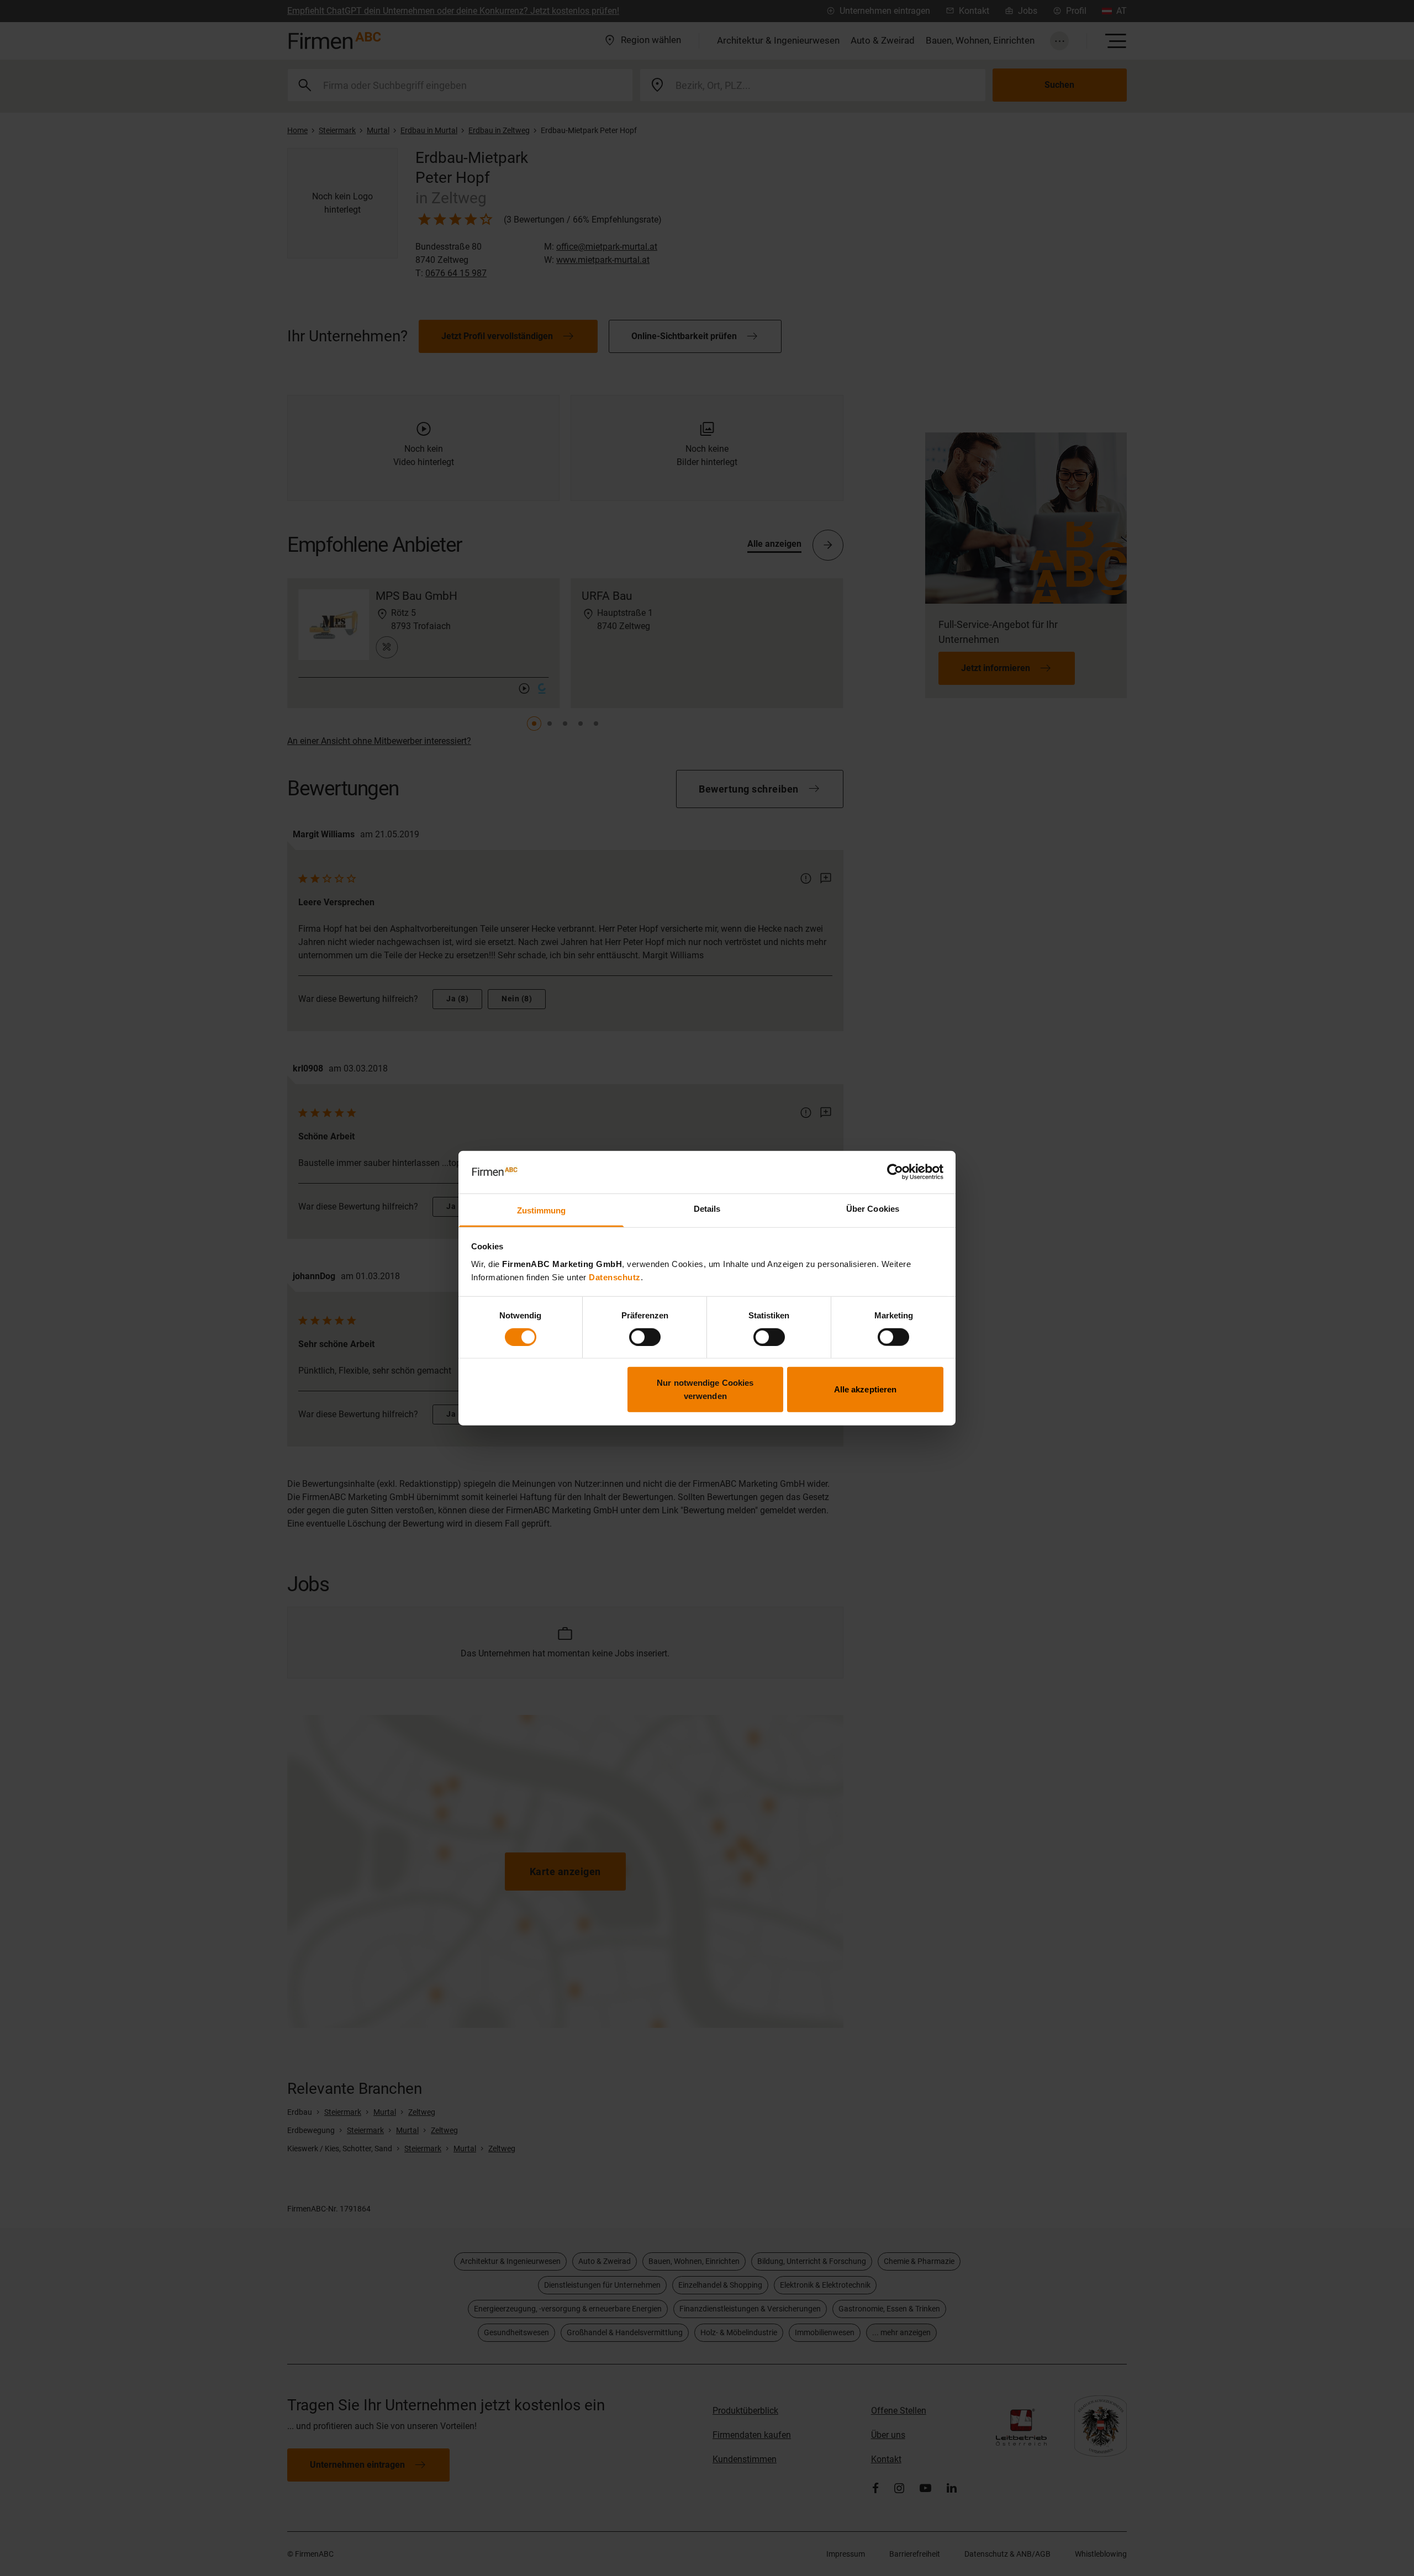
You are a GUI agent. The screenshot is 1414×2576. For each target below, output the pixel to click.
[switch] (645, 1337)
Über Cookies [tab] (873, 1209)
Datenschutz (615, 1277)
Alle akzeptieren (866, 1389)
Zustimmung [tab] (542, 1210)
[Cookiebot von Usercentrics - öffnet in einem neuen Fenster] (895, 1172)
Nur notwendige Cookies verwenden (705, 1389)
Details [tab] (707, 1209)
